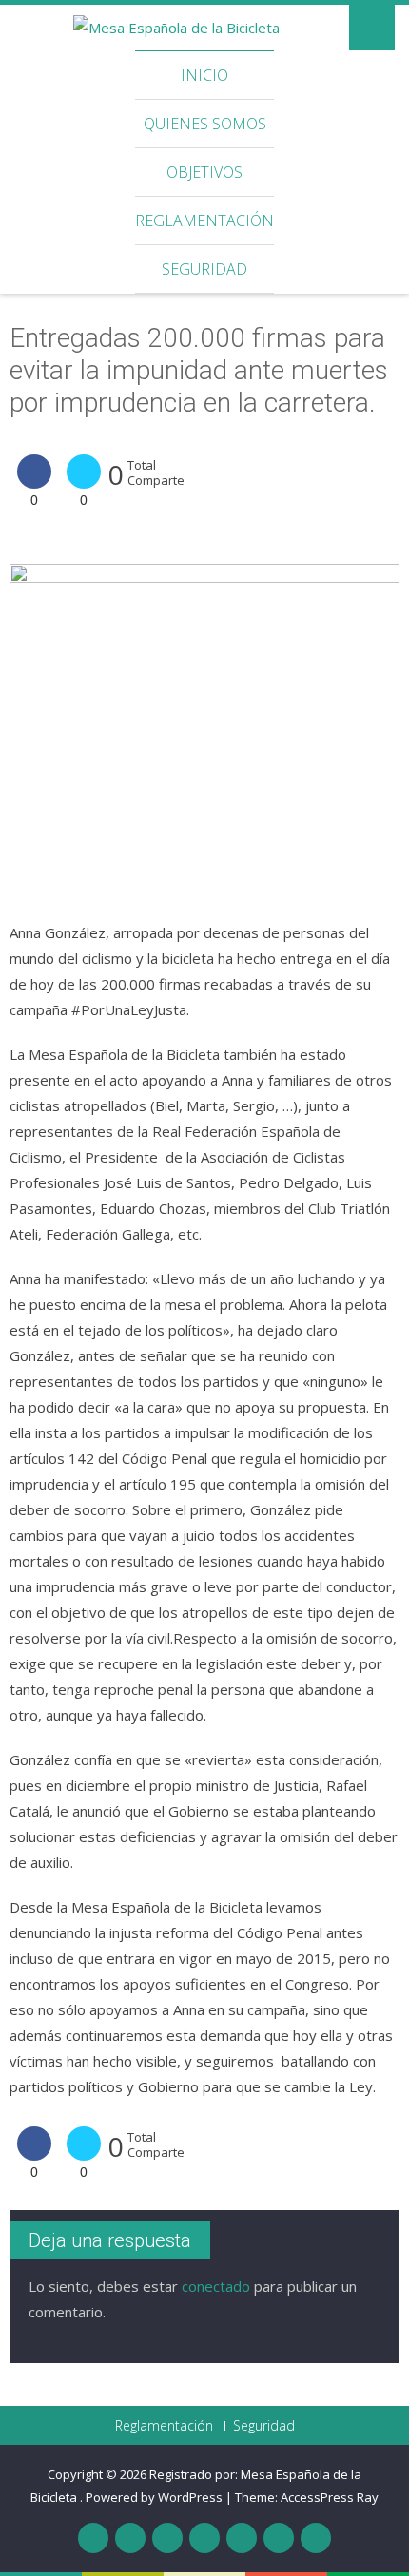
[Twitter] (130, 2538)
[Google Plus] (167, 2538)
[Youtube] (204, 2538)
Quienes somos (205, 124)
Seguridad (204, 269)
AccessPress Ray (330, 2497)
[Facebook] (93, 2538)
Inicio (204, 75)
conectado (216, 2286)
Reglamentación (204, 221)
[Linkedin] (279, 2538)
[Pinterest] (242, 2538)
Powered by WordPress (154, 2497)
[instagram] (316, 2538)
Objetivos (204, 172)
